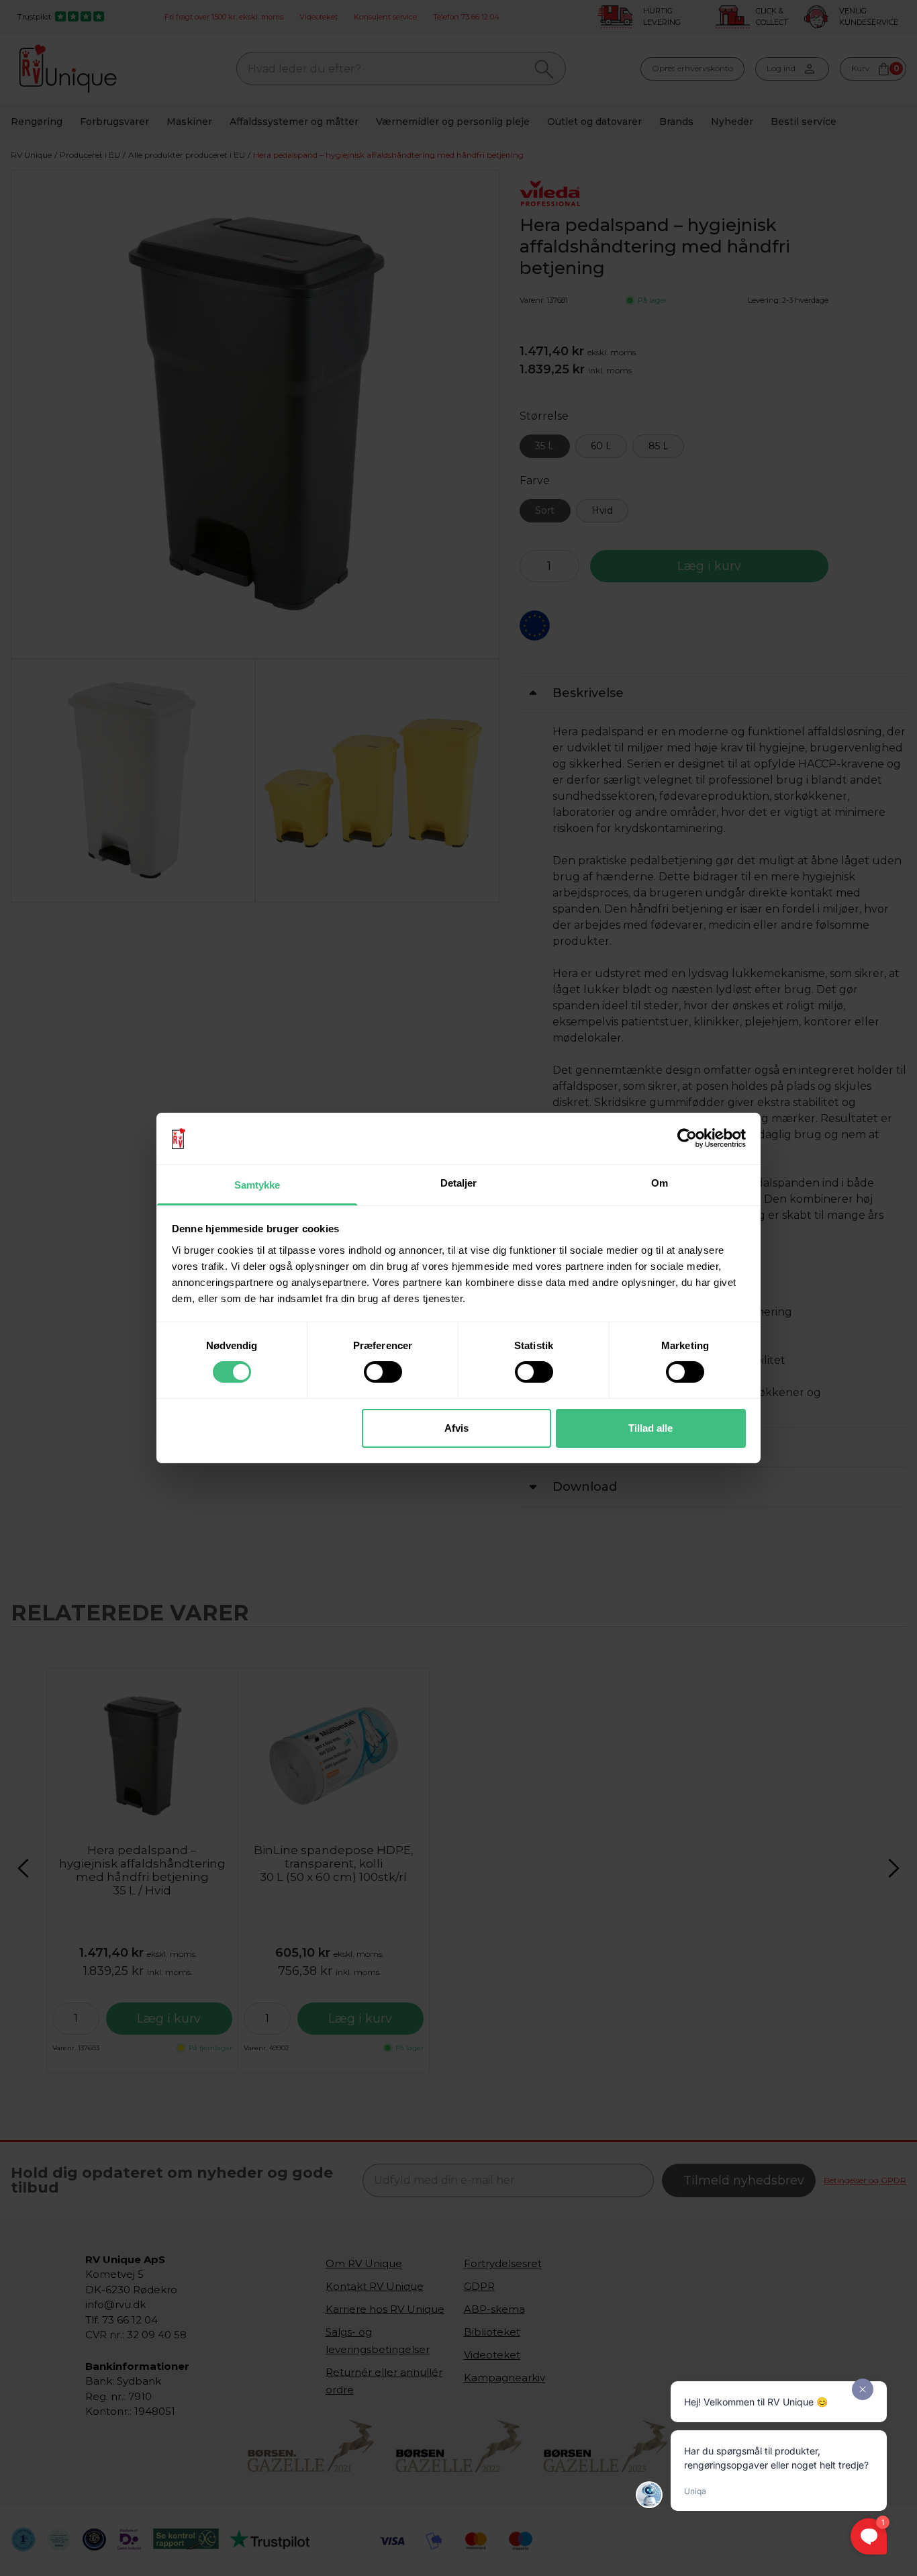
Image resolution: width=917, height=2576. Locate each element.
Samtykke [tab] (257, 1185)
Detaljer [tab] (459, 1183)
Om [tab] (660, 1183)
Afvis (456, 1428)
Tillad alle (650, 1428)
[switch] (383, 1372)
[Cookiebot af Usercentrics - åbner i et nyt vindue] (687, 1138)
